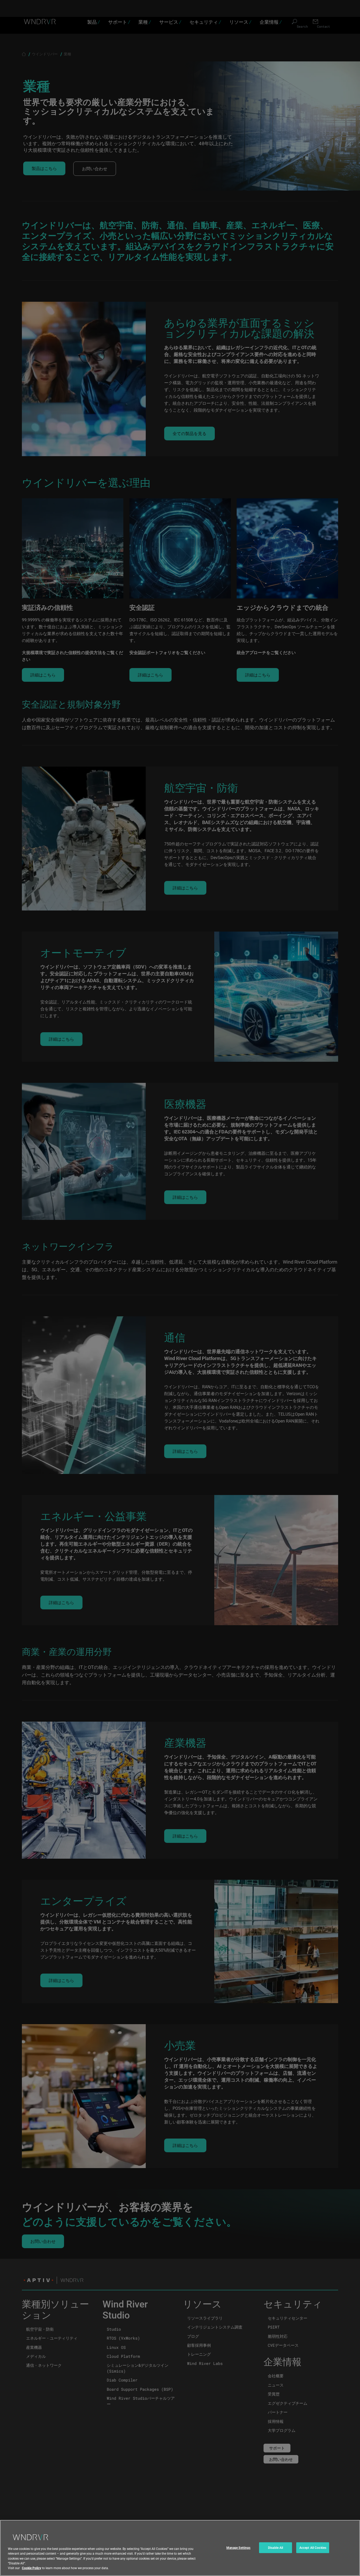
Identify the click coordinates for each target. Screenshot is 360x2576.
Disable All (276, 2548)
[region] (180, 2548)
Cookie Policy (31, 2568)
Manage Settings (239, 2548)
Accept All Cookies (313, 2548)
